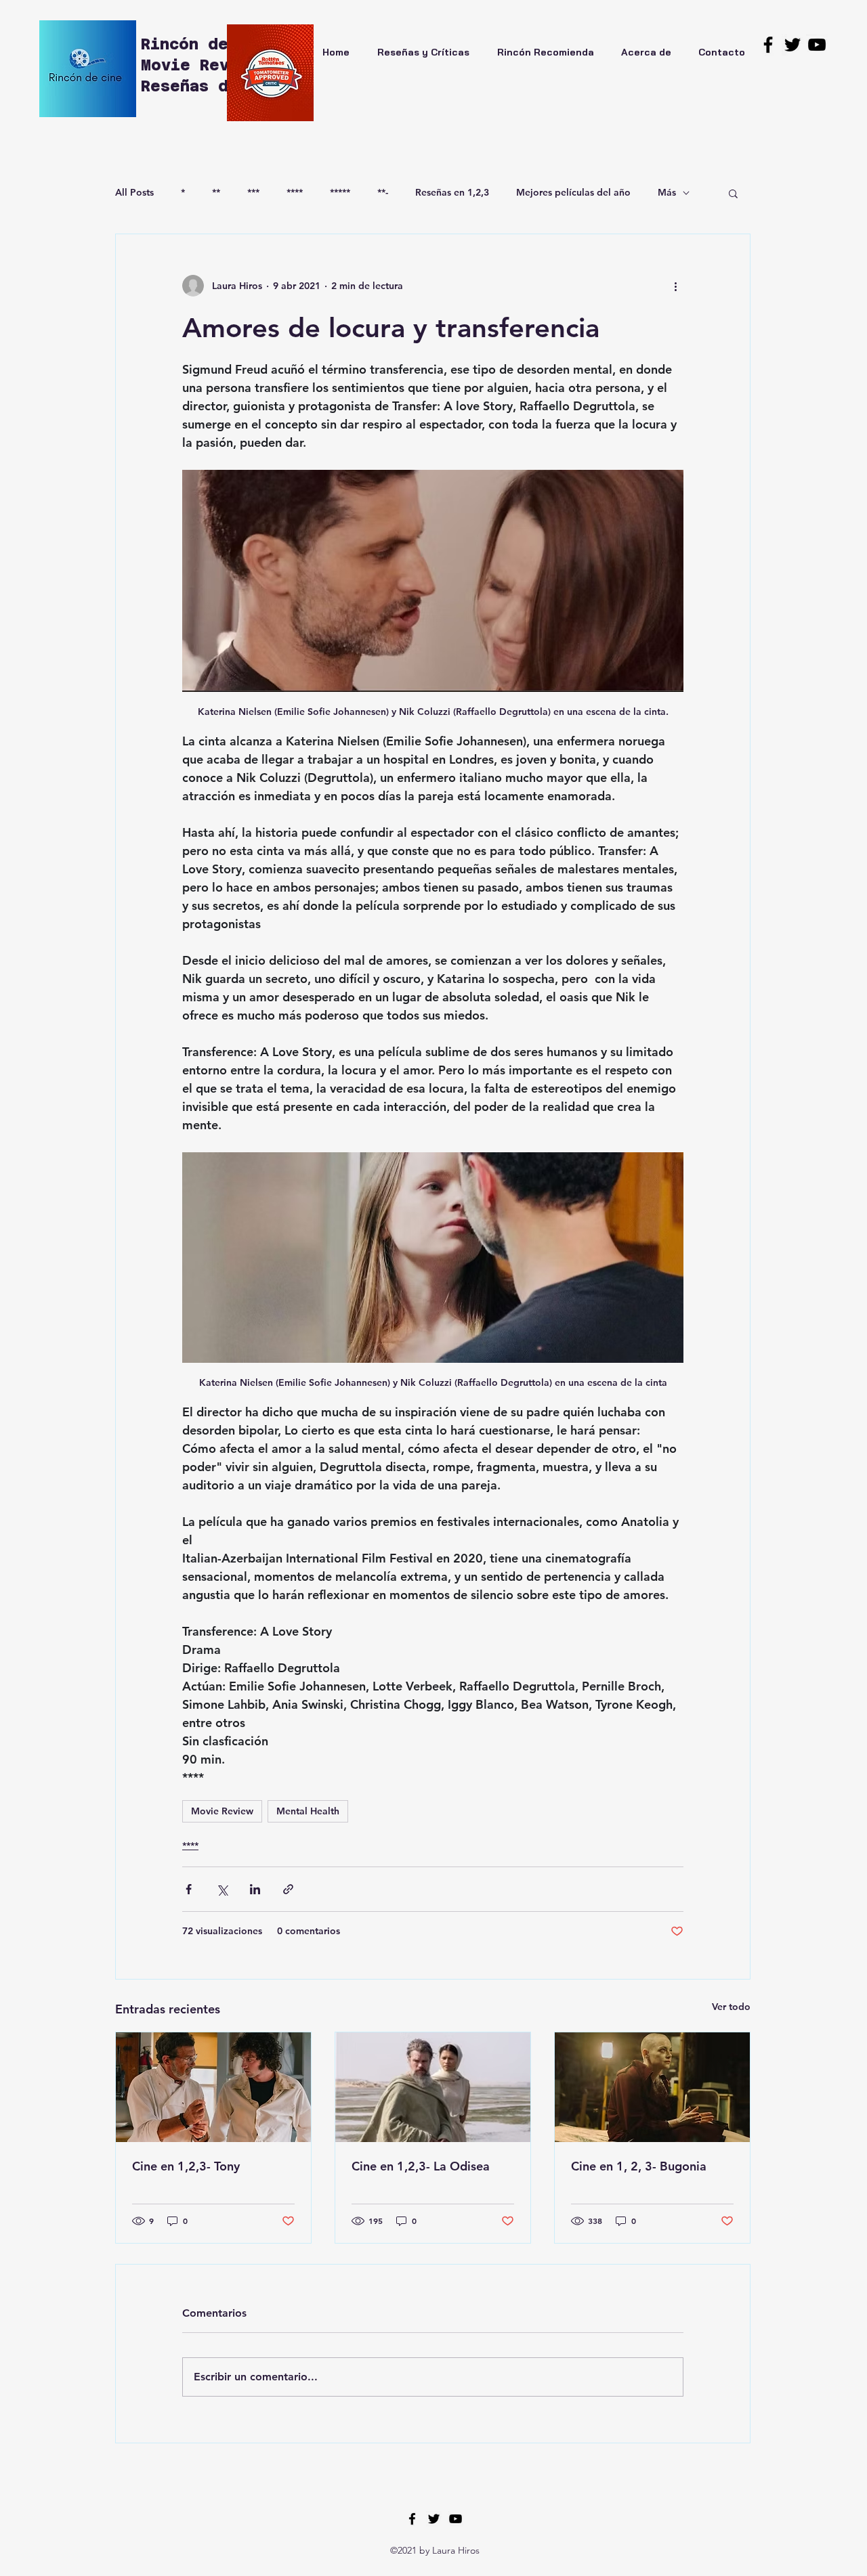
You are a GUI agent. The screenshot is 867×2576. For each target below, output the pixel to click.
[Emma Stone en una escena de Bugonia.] (652, 2087)
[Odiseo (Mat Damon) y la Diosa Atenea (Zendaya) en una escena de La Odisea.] (433, 2087)
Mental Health (308, 1811)
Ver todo (731, 2007)
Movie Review (222, 1811)
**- (383, 192)
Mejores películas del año (573, 192)
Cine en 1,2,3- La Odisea (421, 2166)
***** (340, 192)
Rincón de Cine (214, 44)
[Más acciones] (675, 286)
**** (295, 192)
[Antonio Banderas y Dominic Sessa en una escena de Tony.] (213, 2087)
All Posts (134, 192)
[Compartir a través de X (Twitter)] (222, 1889)
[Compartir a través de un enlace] (288, 1889)
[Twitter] (792, 45)
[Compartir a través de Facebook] (189, 1889)
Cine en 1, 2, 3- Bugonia (639, 2166)
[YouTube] (817, 45)
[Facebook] (768, 45)
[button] (733, 193)
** (216, 192)
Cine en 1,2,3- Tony (186, 2166)
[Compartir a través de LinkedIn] (255, 1889)
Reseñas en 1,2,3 (452, 192)
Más (667, 192)
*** (253, 192)
